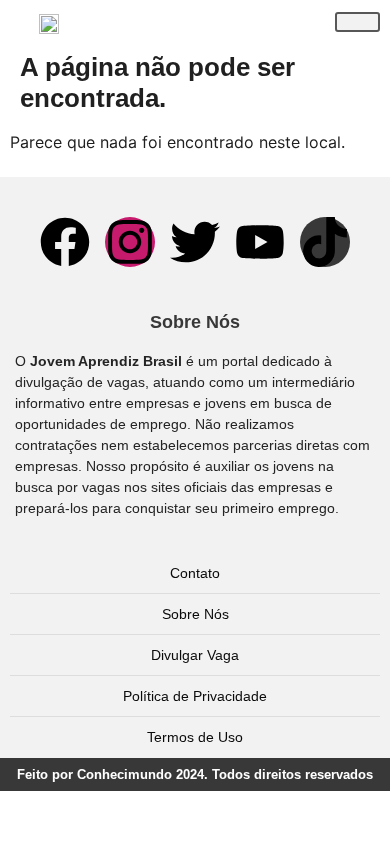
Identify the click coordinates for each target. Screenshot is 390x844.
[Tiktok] (325, 242)
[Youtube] (260, 242)
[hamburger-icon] (357, 22)
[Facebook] (65, 242)
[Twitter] (195, 242)
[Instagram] (130, 242)
